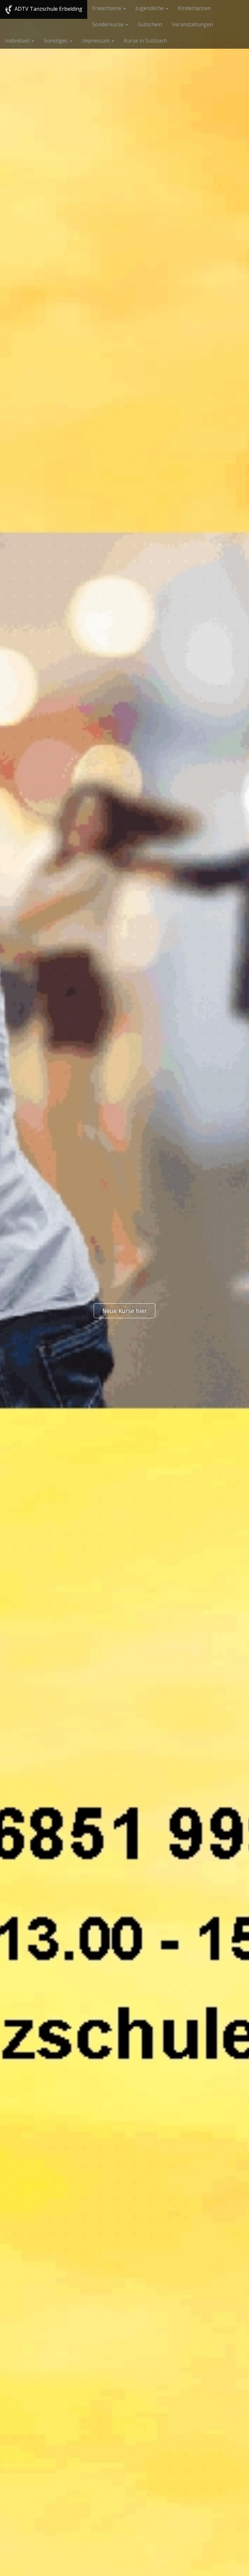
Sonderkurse (108, 24)
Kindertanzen (194, 8)
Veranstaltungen (192, 24)
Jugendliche (150, 8)
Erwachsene (107, 8)
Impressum (96, 41)
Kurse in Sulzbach (145, 41)
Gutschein (150, 24)
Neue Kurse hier (124, 1311)
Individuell (18, 41)
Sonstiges (56, 41)
